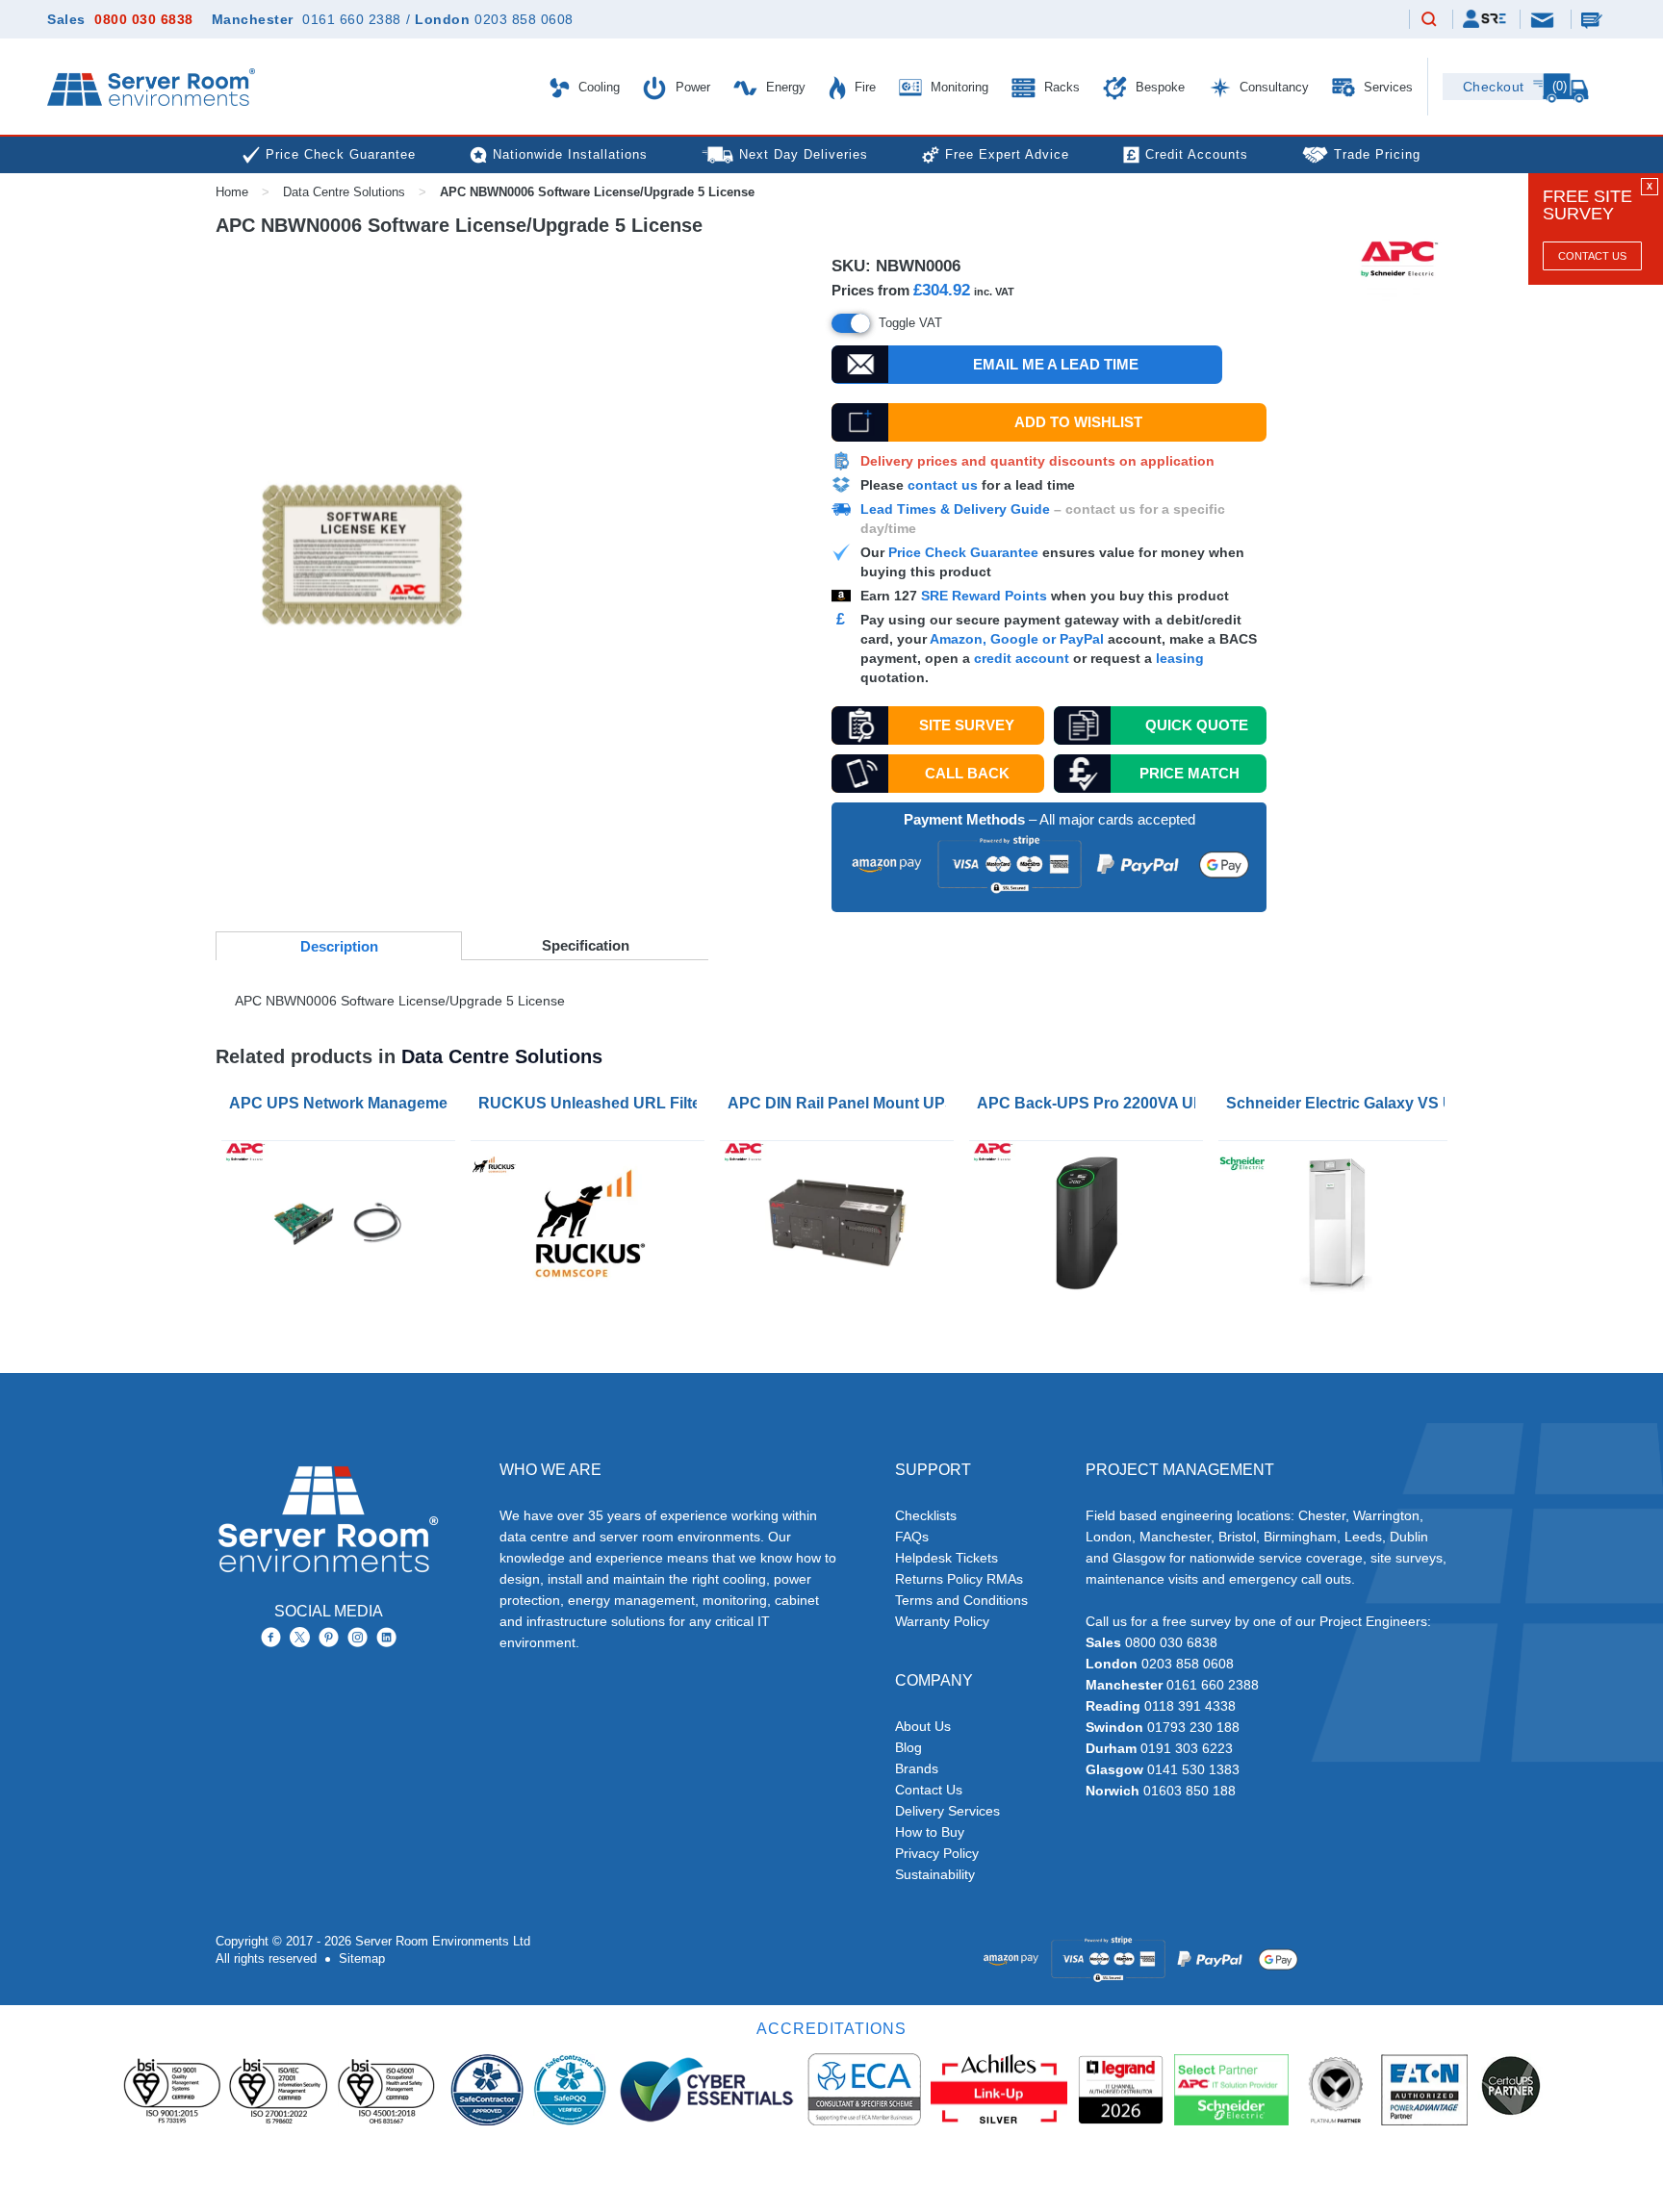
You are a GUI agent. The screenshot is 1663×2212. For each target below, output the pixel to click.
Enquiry (1594, 19)
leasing (1180, 658)
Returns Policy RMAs (959, 1579)
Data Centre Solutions (344, 192)
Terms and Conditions (961, 1600)
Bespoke (1158, 87)
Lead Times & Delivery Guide (955, 509)
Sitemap (362, 1958)
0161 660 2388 (352, 19)
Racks (1060, 87)
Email (1544, 19)
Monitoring (958, 87)
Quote (1197, 725)
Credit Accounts (1197, 154)
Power (691, 87)
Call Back (967, 773)
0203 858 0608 (524, 19)
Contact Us (1592, 256)
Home (232, 192)
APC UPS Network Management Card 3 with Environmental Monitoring (342, 1103)
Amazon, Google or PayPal (1017, 639)
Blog (908, 1747)
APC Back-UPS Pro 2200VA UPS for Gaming (1090, 1103)
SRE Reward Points (986, 596)
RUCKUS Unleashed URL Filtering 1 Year (591, 1103)
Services (1386, 87)
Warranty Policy (942, 1621)
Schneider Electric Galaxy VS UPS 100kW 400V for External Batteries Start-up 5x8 (1339, 1103)
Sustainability (935, 1874)
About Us (923, 1726)
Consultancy (1272, 87)
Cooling (597, 87)
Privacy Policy (937, 1853)
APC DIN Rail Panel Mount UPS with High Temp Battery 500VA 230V (841, 1103)
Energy (784, 87)
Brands (917, 1768)
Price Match (1190, 773)
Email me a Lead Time (1056, 364)
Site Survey (967, 725)
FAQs (912, 1537)
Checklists (926, 1515)
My (1484, 19)
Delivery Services (947, 1811)
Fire (863, 87)
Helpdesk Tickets (947, 1558)
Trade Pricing (1377, 154)
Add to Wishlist (1078, 422)
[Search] (1429, 20)
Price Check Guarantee (963, 552)
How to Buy (930, 1832)
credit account (1022, 658)
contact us (943, 485)
